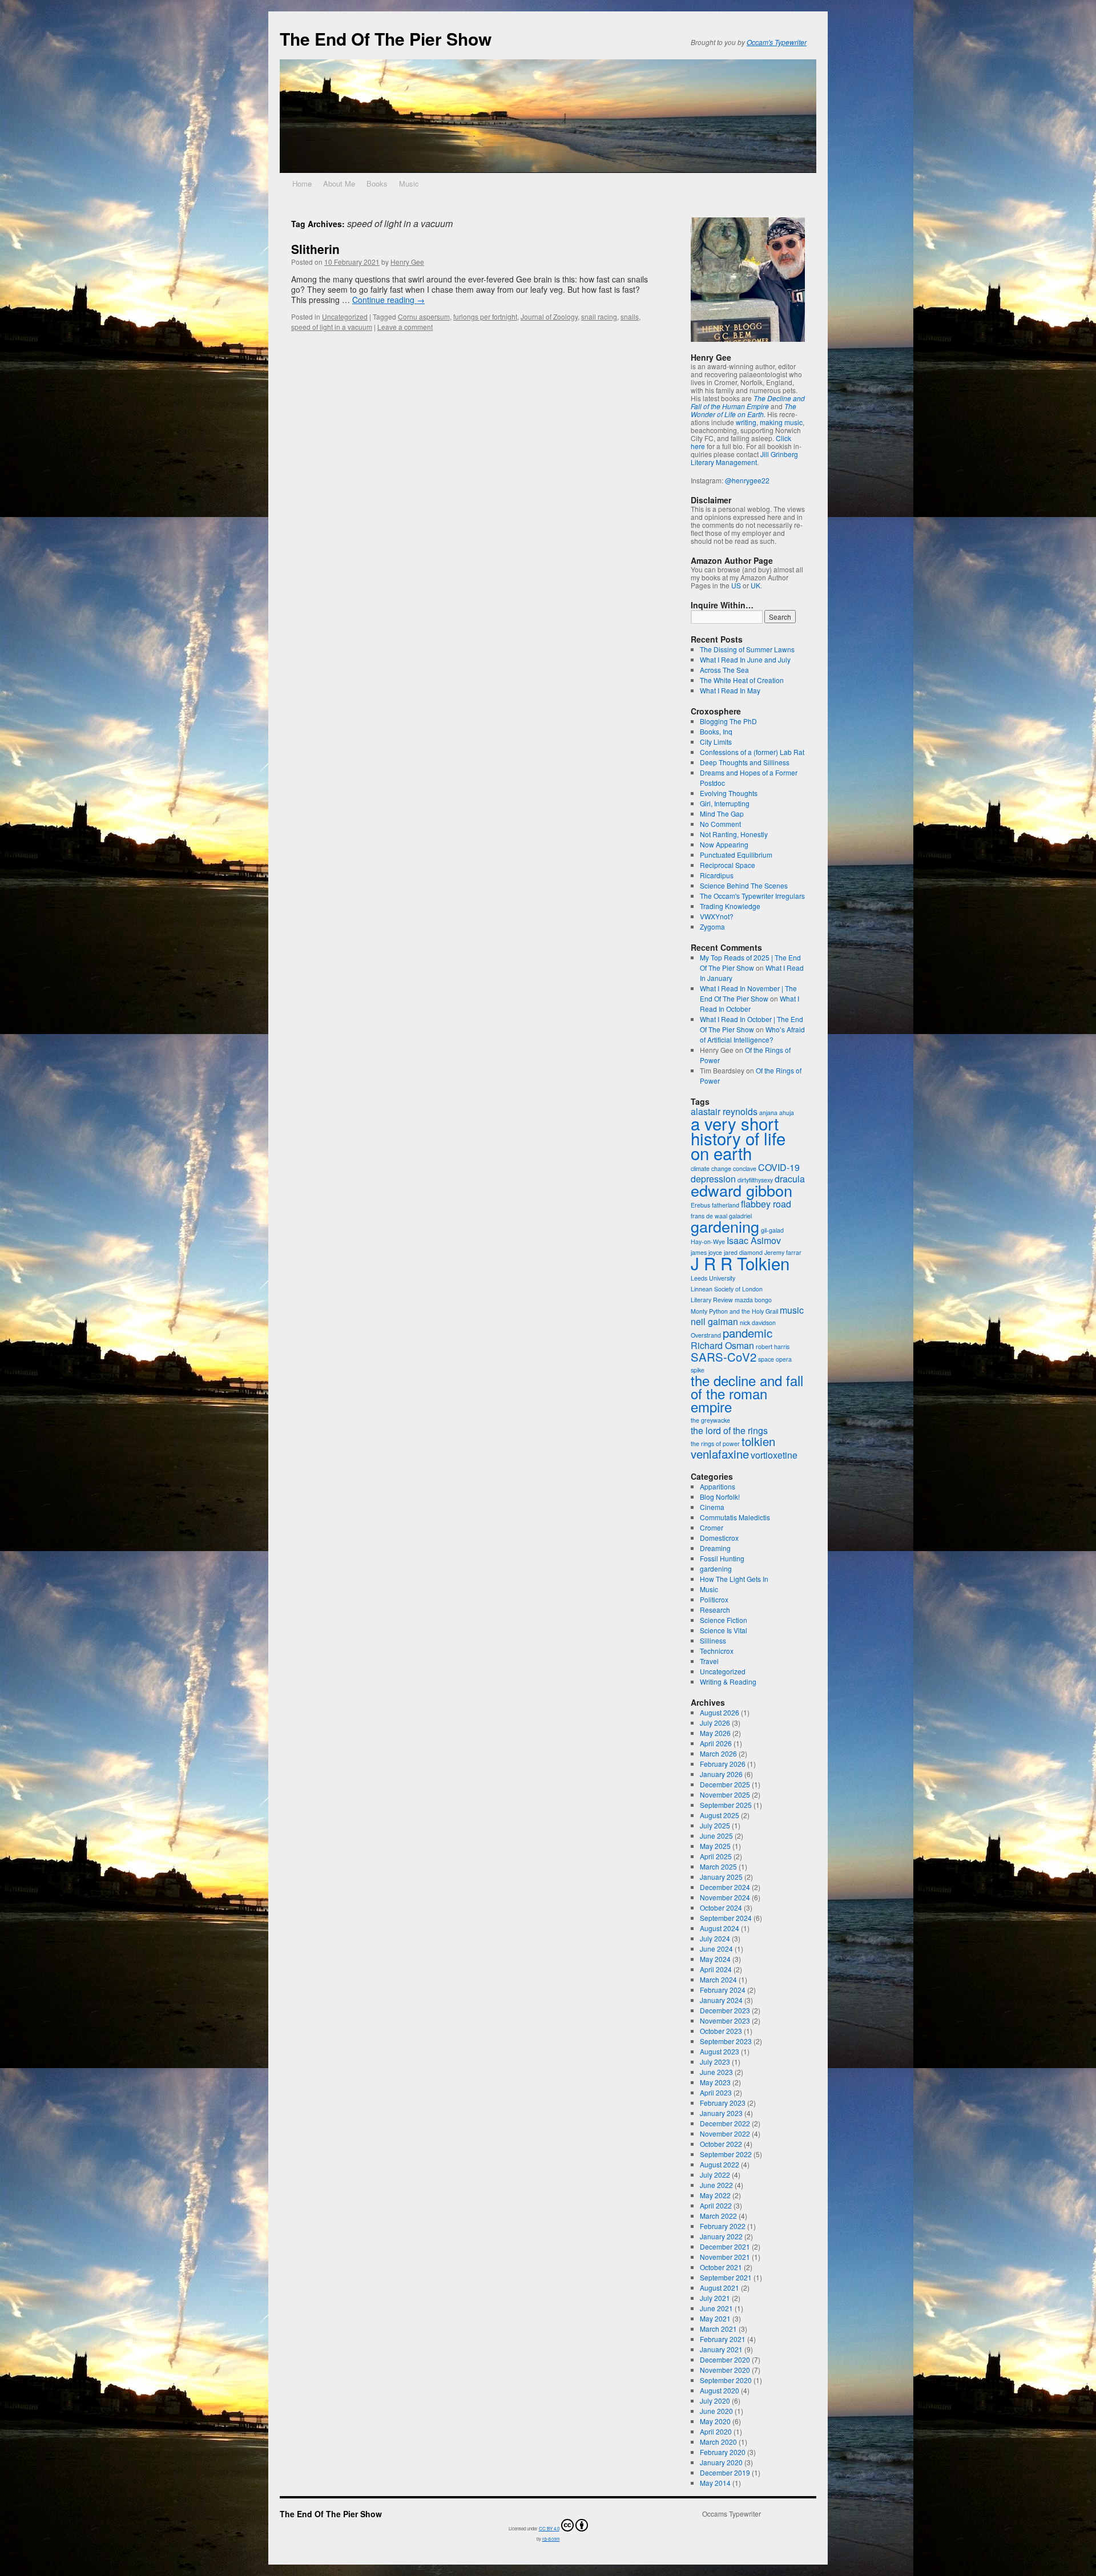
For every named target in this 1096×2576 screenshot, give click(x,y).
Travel (709, 1661)
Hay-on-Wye (708, 1241)
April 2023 (716, 2092)
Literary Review (712, 1300)
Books (377, 183)
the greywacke (710, 1420)
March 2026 (718, 1753)
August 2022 (720, 2164)
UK (755, 585)
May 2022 (715, 2195)
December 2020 (725, 2359)
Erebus (700, 1205)
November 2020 (725, 2370)
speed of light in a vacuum (332, 327)
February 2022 (723, 2226)
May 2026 (715, 1733)
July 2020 (715, 2401)
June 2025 (716, 1836)
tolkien (758, 1441)
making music (781, 422)
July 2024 (715, 1938)
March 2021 (718, 2329)
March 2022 (718, 2216)
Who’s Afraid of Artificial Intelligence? (752, 1034)
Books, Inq (716, 731)
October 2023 (721, 2031)
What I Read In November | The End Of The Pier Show (748, 993)
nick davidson (758, 1323)
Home (302, 183)
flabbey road (766, 1204)
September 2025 (726, 1805)
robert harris (773, 1346)
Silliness (713, 1640)
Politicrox (714, 1599)
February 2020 (723, 2452)
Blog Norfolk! (720, 1497)
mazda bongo (753, 1300)
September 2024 (726, 1918)
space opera (775, 1359)
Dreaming (715, 1548)
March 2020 (718, 2442)
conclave (745, 1168)
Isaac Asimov (754, 1240)
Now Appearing (724, 844)
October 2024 (721, 1907)
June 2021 (716, 2308)
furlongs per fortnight (485, 316)
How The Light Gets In (734, 1579)
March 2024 (718, 1979)
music (792, 1310)
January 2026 (721, 1774)
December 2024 (725, 1887)
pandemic (748, 1333)
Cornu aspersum (424, 316)
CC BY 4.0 (549, 2528)
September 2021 (726, 2277)
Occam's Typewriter (777, 42)
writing (746, 422)
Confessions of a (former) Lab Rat (752, 752)
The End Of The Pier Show (386, 39)
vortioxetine (774, 1455)
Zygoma (712, 926)
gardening (725, 1226)
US (736, 585)
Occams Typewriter (732, 2514)
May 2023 (715, 2082)
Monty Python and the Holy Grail (734, 1311)
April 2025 (716, 1856)
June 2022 (716, 2185)
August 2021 (720, 2288)
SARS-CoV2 (724, 1357)
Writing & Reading (728, 1681)
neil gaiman (714, 1321)
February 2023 (723, 2103)
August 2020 (720, 2390)
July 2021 (715, 2298)
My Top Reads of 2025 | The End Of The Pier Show (750, 962)
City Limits (716, 742)
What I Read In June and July (745, 659)
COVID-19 (779, 1167)
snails (630, 316)
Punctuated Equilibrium (736, 855)
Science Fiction (724, 1620)
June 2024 (716, 1949)
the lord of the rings (729, 1430)
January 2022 (721, 2236)
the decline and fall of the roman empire (747, 1393)
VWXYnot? (717, 916)
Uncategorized (345, 316)
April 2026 (716, 1743)
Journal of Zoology (549, 316)
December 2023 (725, 2010)
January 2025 (721, 1877)
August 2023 (720, 2051)
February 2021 (723, 2339)
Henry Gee (407, 262)
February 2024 (723, 1990)
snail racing (599, 316)
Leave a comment (405, 327)
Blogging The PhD (728, 721)
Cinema (712, 1507)
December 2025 (725, 1784)
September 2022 (726, 2154)
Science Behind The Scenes (744, 885)
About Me (339, 183)
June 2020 (716, 2411)
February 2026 (723, 1764)
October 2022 (721, 2144)
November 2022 (725, 2133)
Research (715, 1610)
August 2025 (720, 1815)
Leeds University (713, 1278)
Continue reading (388, 300)
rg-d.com (551, 2539)
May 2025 (715, 1846)
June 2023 (716, 2072)
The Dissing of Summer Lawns (747, 649)
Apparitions (718, 1486)
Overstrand (706, 1335)
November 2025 (725, 1794)
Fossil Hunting (722, 1558)
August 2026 (720, 1712)
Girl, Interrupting (725, 803)
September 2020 (726, 2380)
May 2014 (715, 2483)
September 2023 (726, 2041)
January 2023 (721, 2113)
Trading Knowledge (730, 906)
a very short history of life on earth (738, 1138)
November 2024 (725, 1897)
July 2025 (715, 1825)
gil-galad (772, 1230)
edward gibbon (742, 1190)
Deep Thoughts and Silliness (745, 762)
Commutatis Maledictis (735, 1517)
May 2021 (715, 2318)
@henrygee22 (747, 480)
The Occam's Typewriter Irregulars (752, 896)
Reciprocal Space (728, 865)
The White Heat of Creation (742, 680)
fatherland (726, 1205)
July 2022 (715, 2175)
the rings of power (715, 1444)
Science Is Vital (724, 1630)
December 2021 (725, 2246)
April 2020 (716, 2431)
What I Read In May (730, 690)
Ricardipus (717, 875)
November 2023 (725, 2020)
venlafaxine (720, 1454)
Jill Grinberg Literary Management (744, 458)
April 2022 (716, 2205)
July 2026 (715, 1723)
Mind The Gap (722, 813)
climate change (711, 1168)
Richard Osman (722, 1345)
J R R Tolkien (740, 1263)
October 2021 (721, 2267)
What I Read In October (750, 1004)
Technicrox (717, 1651)
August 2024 (720, 1928)
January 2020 (721, 2462)
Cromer (712, 1527)
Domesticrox (719, 1538)
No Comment (720, 824)
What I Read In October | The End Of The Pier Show (752, 1024)
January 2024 (721, 2000)
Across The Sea (724, 670)
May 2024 (715, 1959)
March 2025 (718, 1866)
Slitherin (315, 249)
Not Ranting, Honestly (734, 834)
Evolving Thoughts (729, 793)
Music (409, 183)
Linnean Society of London (727, 1289)
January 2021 (721, 2349)
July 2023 (715, 2062)
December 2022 (725, 2123)
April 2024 (716, 1969)
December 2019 (725, 2472)
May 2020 (715, 2421)
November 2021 (725, 2257)
